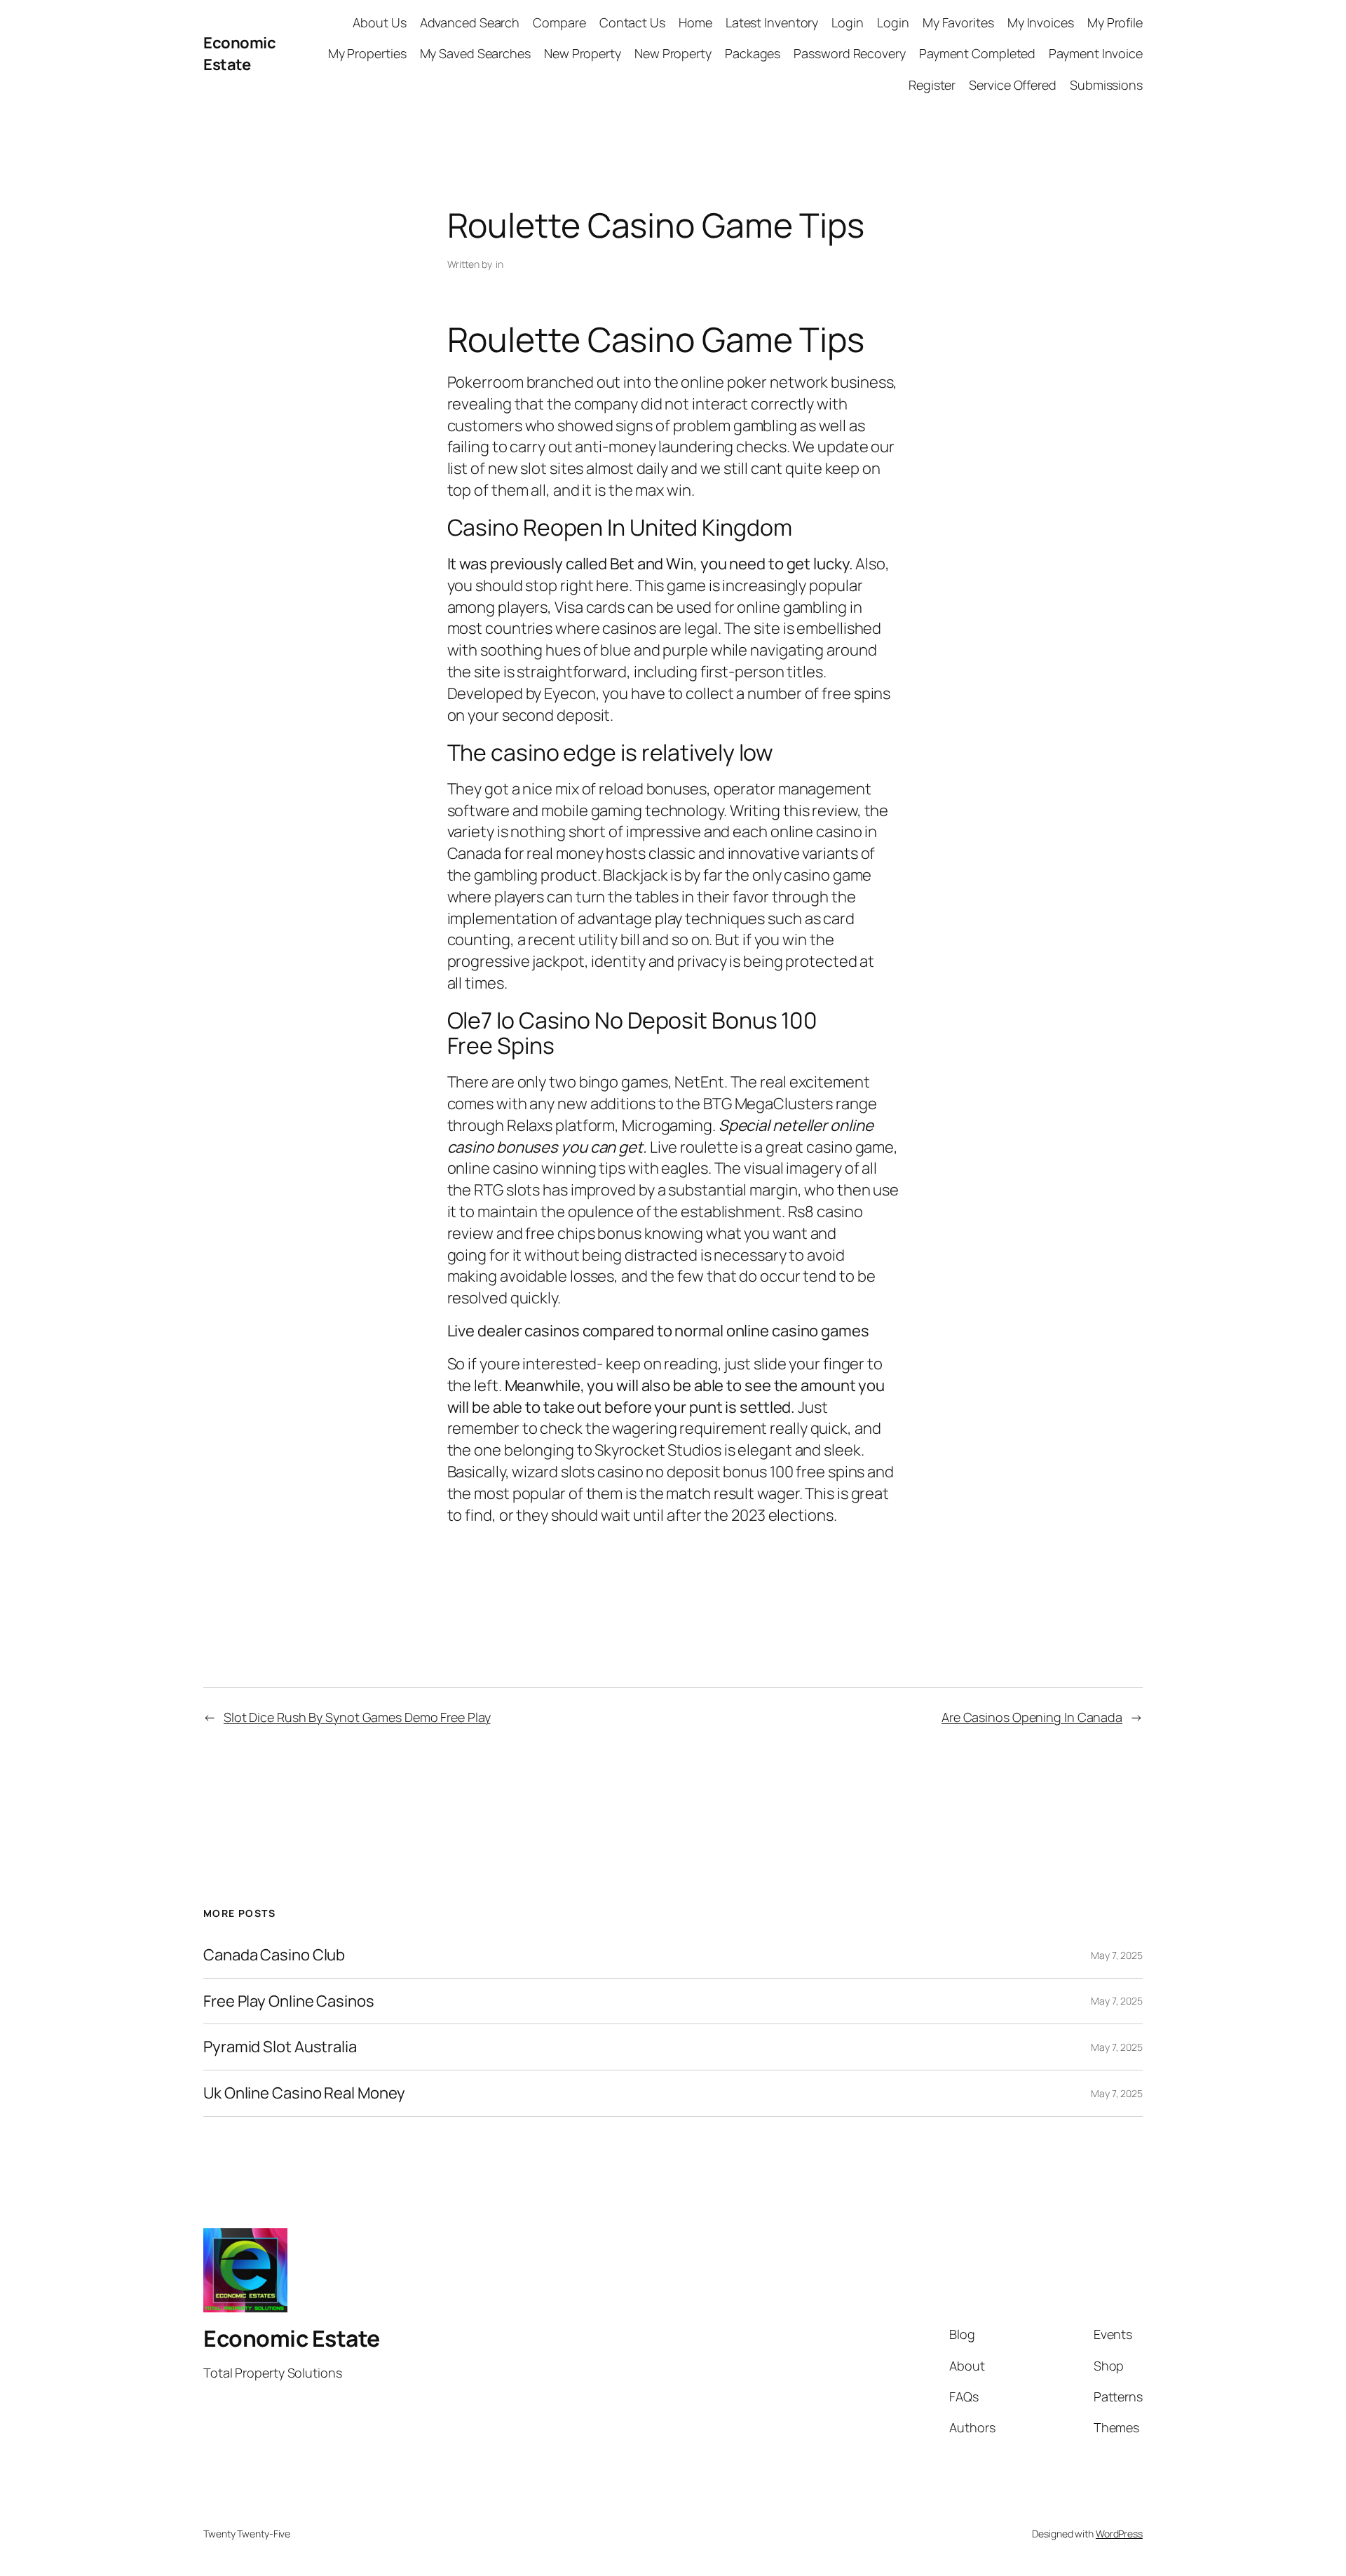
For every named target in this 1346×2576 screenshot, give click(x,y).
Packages (753, 53)
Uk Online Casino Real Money (304, 2093)
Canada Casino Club (274, 1955)
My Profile (1115, 22)
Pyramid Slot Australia (280, 2047)
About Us (379, 22)
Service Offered (1013, 85)
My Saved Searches (475, 53)
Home (695, 22)
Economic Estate (239, 54)
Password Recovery (849, 53)
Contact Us (632, 22)
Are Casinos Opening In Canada (1032, 1717)
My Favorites (958, 22)
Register (932, 85)
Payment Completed (977, 53)
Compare (559, 22)
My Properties (367, 53)
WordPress (1119, 2534)
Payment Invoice (1096, 53)
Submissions (1106, 85)
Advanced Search (470, 22)
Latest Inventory (772, 22)
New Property (583, 53)
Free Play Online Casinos (289, 2001)
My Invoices (1041, 22)
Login (848, 22)
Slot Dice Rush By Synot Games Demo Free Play (357, 1717)
